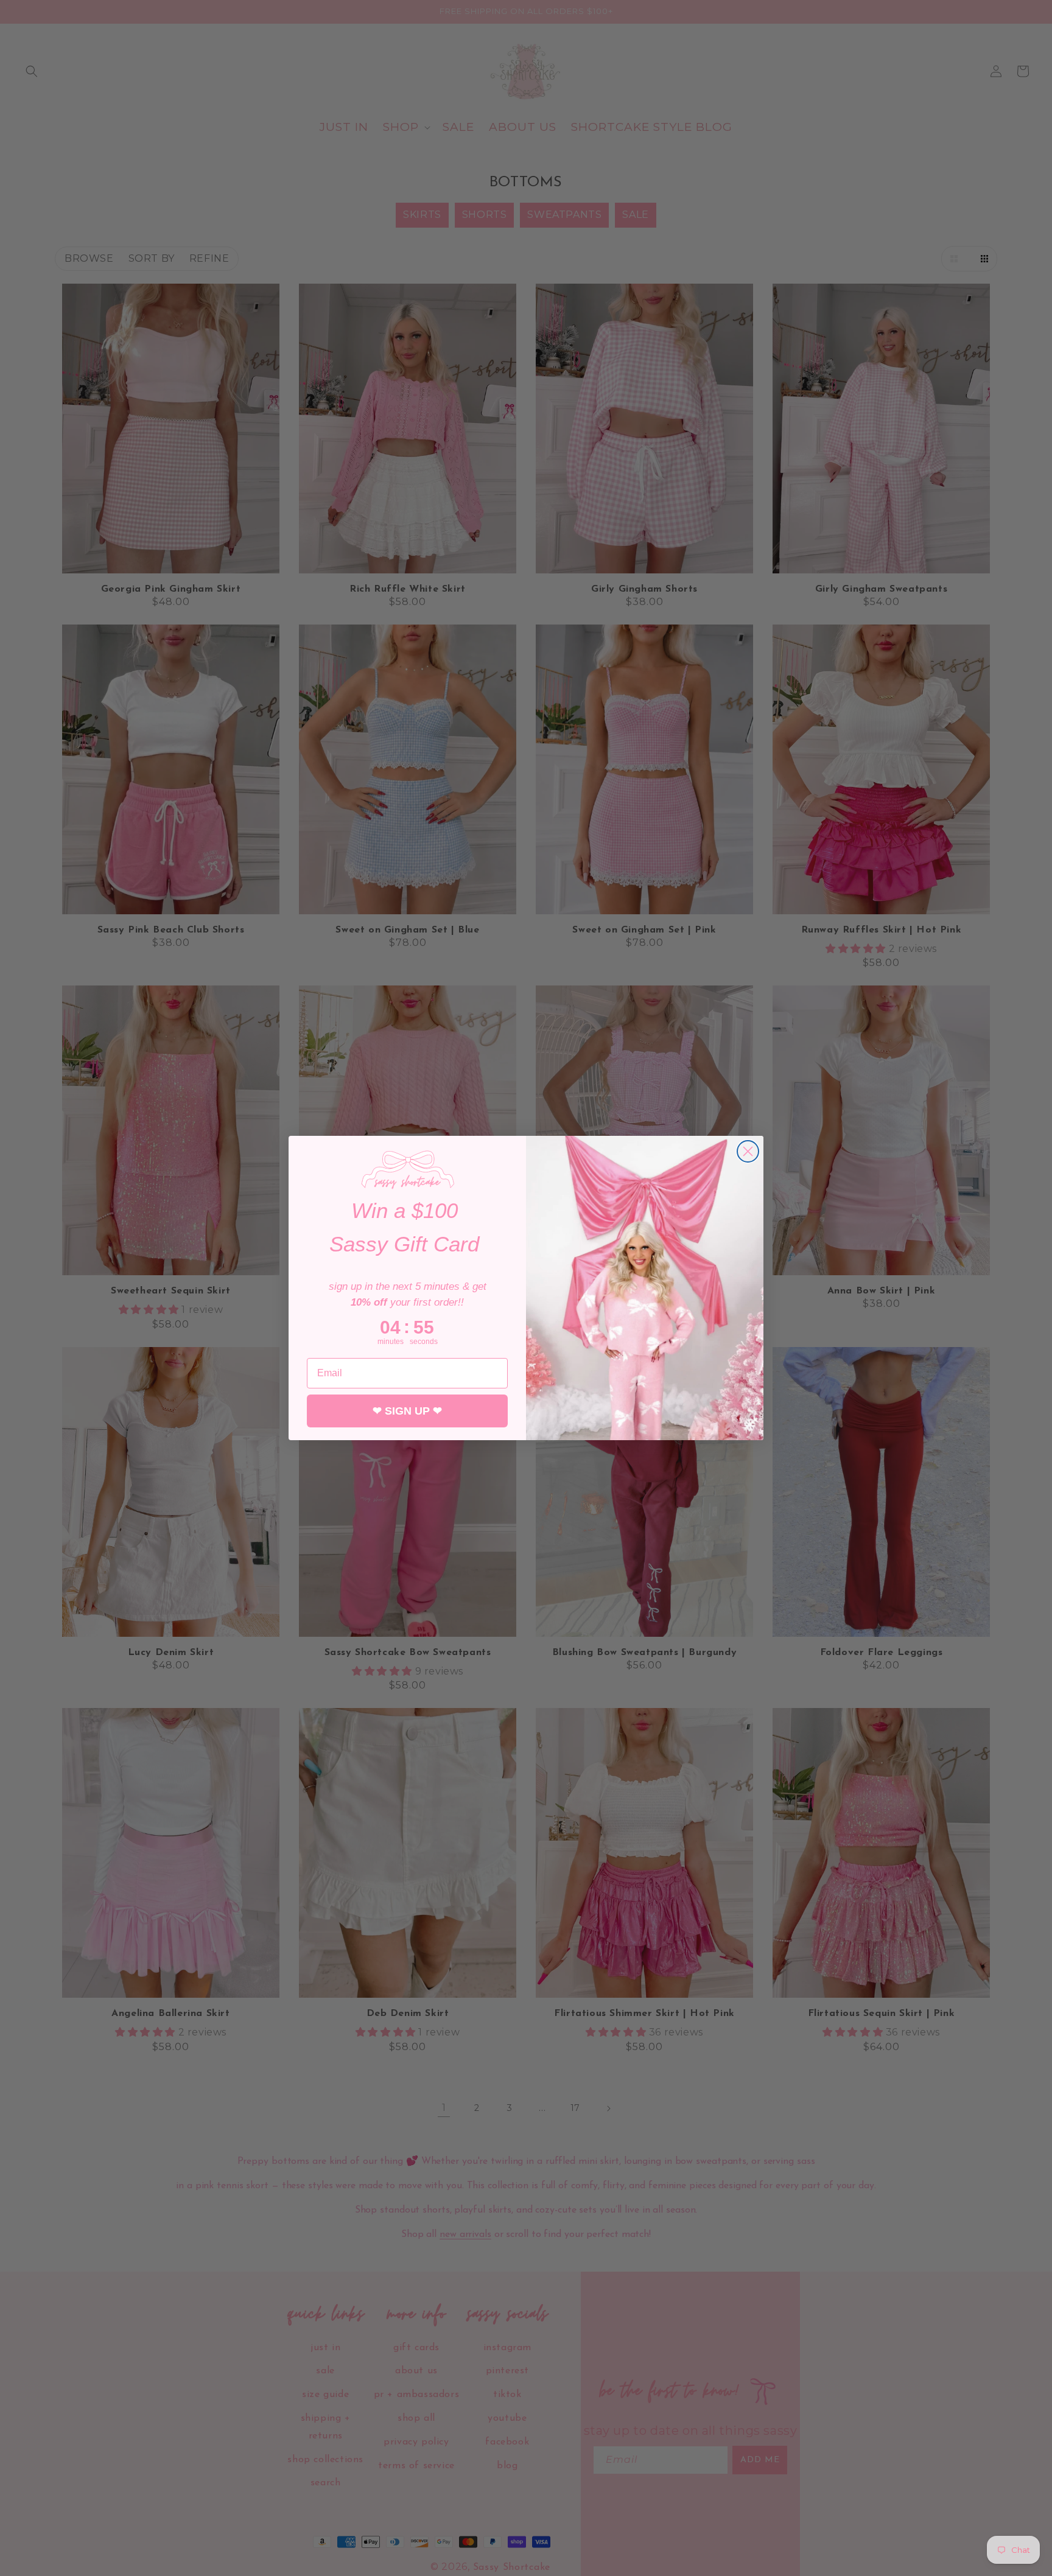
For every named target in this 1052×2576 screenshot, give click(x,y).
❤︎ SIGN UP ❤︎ (407, 1412)
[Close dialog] (748, 1151)
